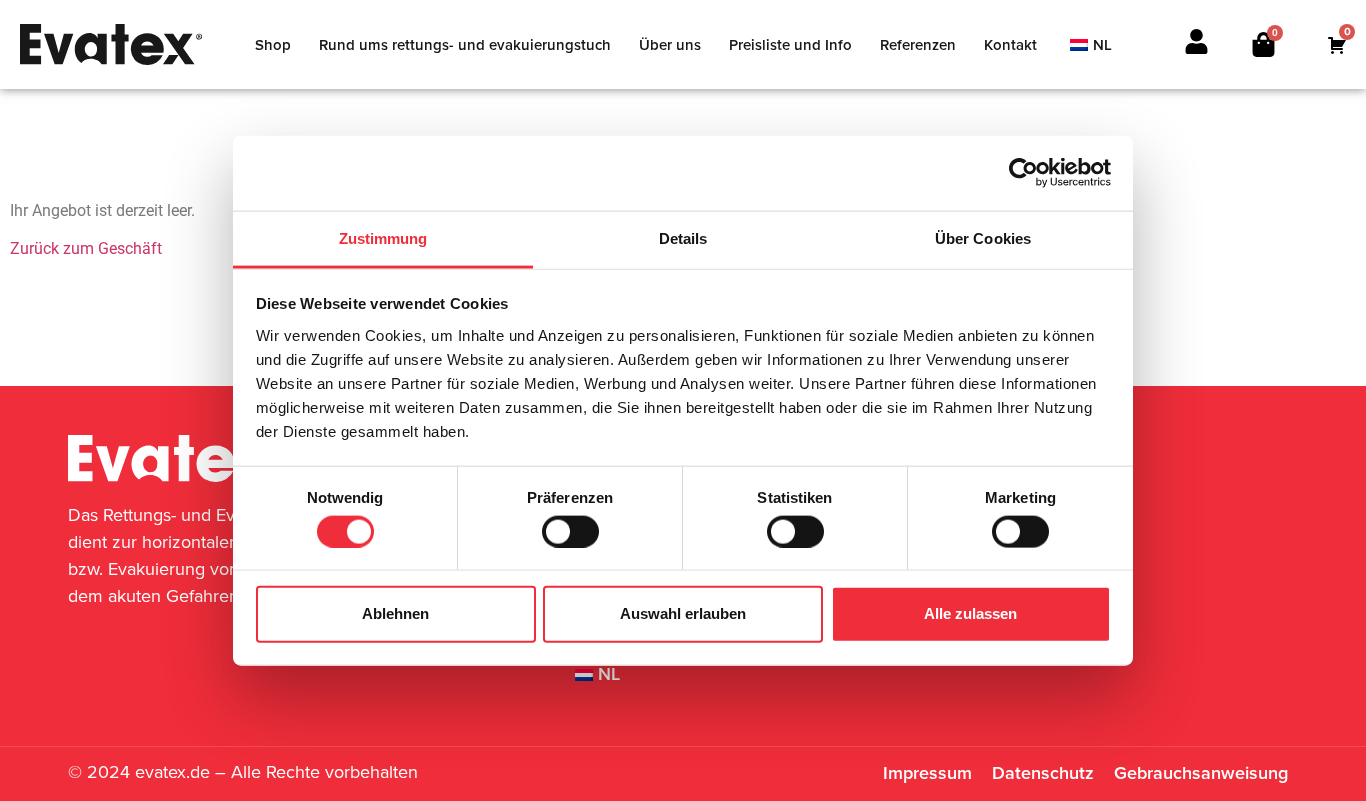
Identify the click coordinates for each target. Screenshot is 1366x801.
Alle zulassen (970, 613)
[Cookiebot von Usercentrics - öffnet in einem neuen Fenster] (1023, 173)
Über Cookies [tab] (983, 237)
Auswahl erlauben (683, 613)
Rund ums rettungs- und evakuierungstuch (465, 45)
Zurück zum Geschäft (86, 248)
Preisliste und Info (790, 45)
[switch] (570, 531)
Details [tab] (683, 237)
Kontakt (1010, 45)
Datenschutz (1043, 773)
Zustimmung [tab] (383, 237)
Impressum (927, 773)
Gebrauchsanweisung (1201, 773)
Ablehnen (395, 613)
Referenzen (918, 45)
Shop (273, 45)
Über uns (670, 45)
